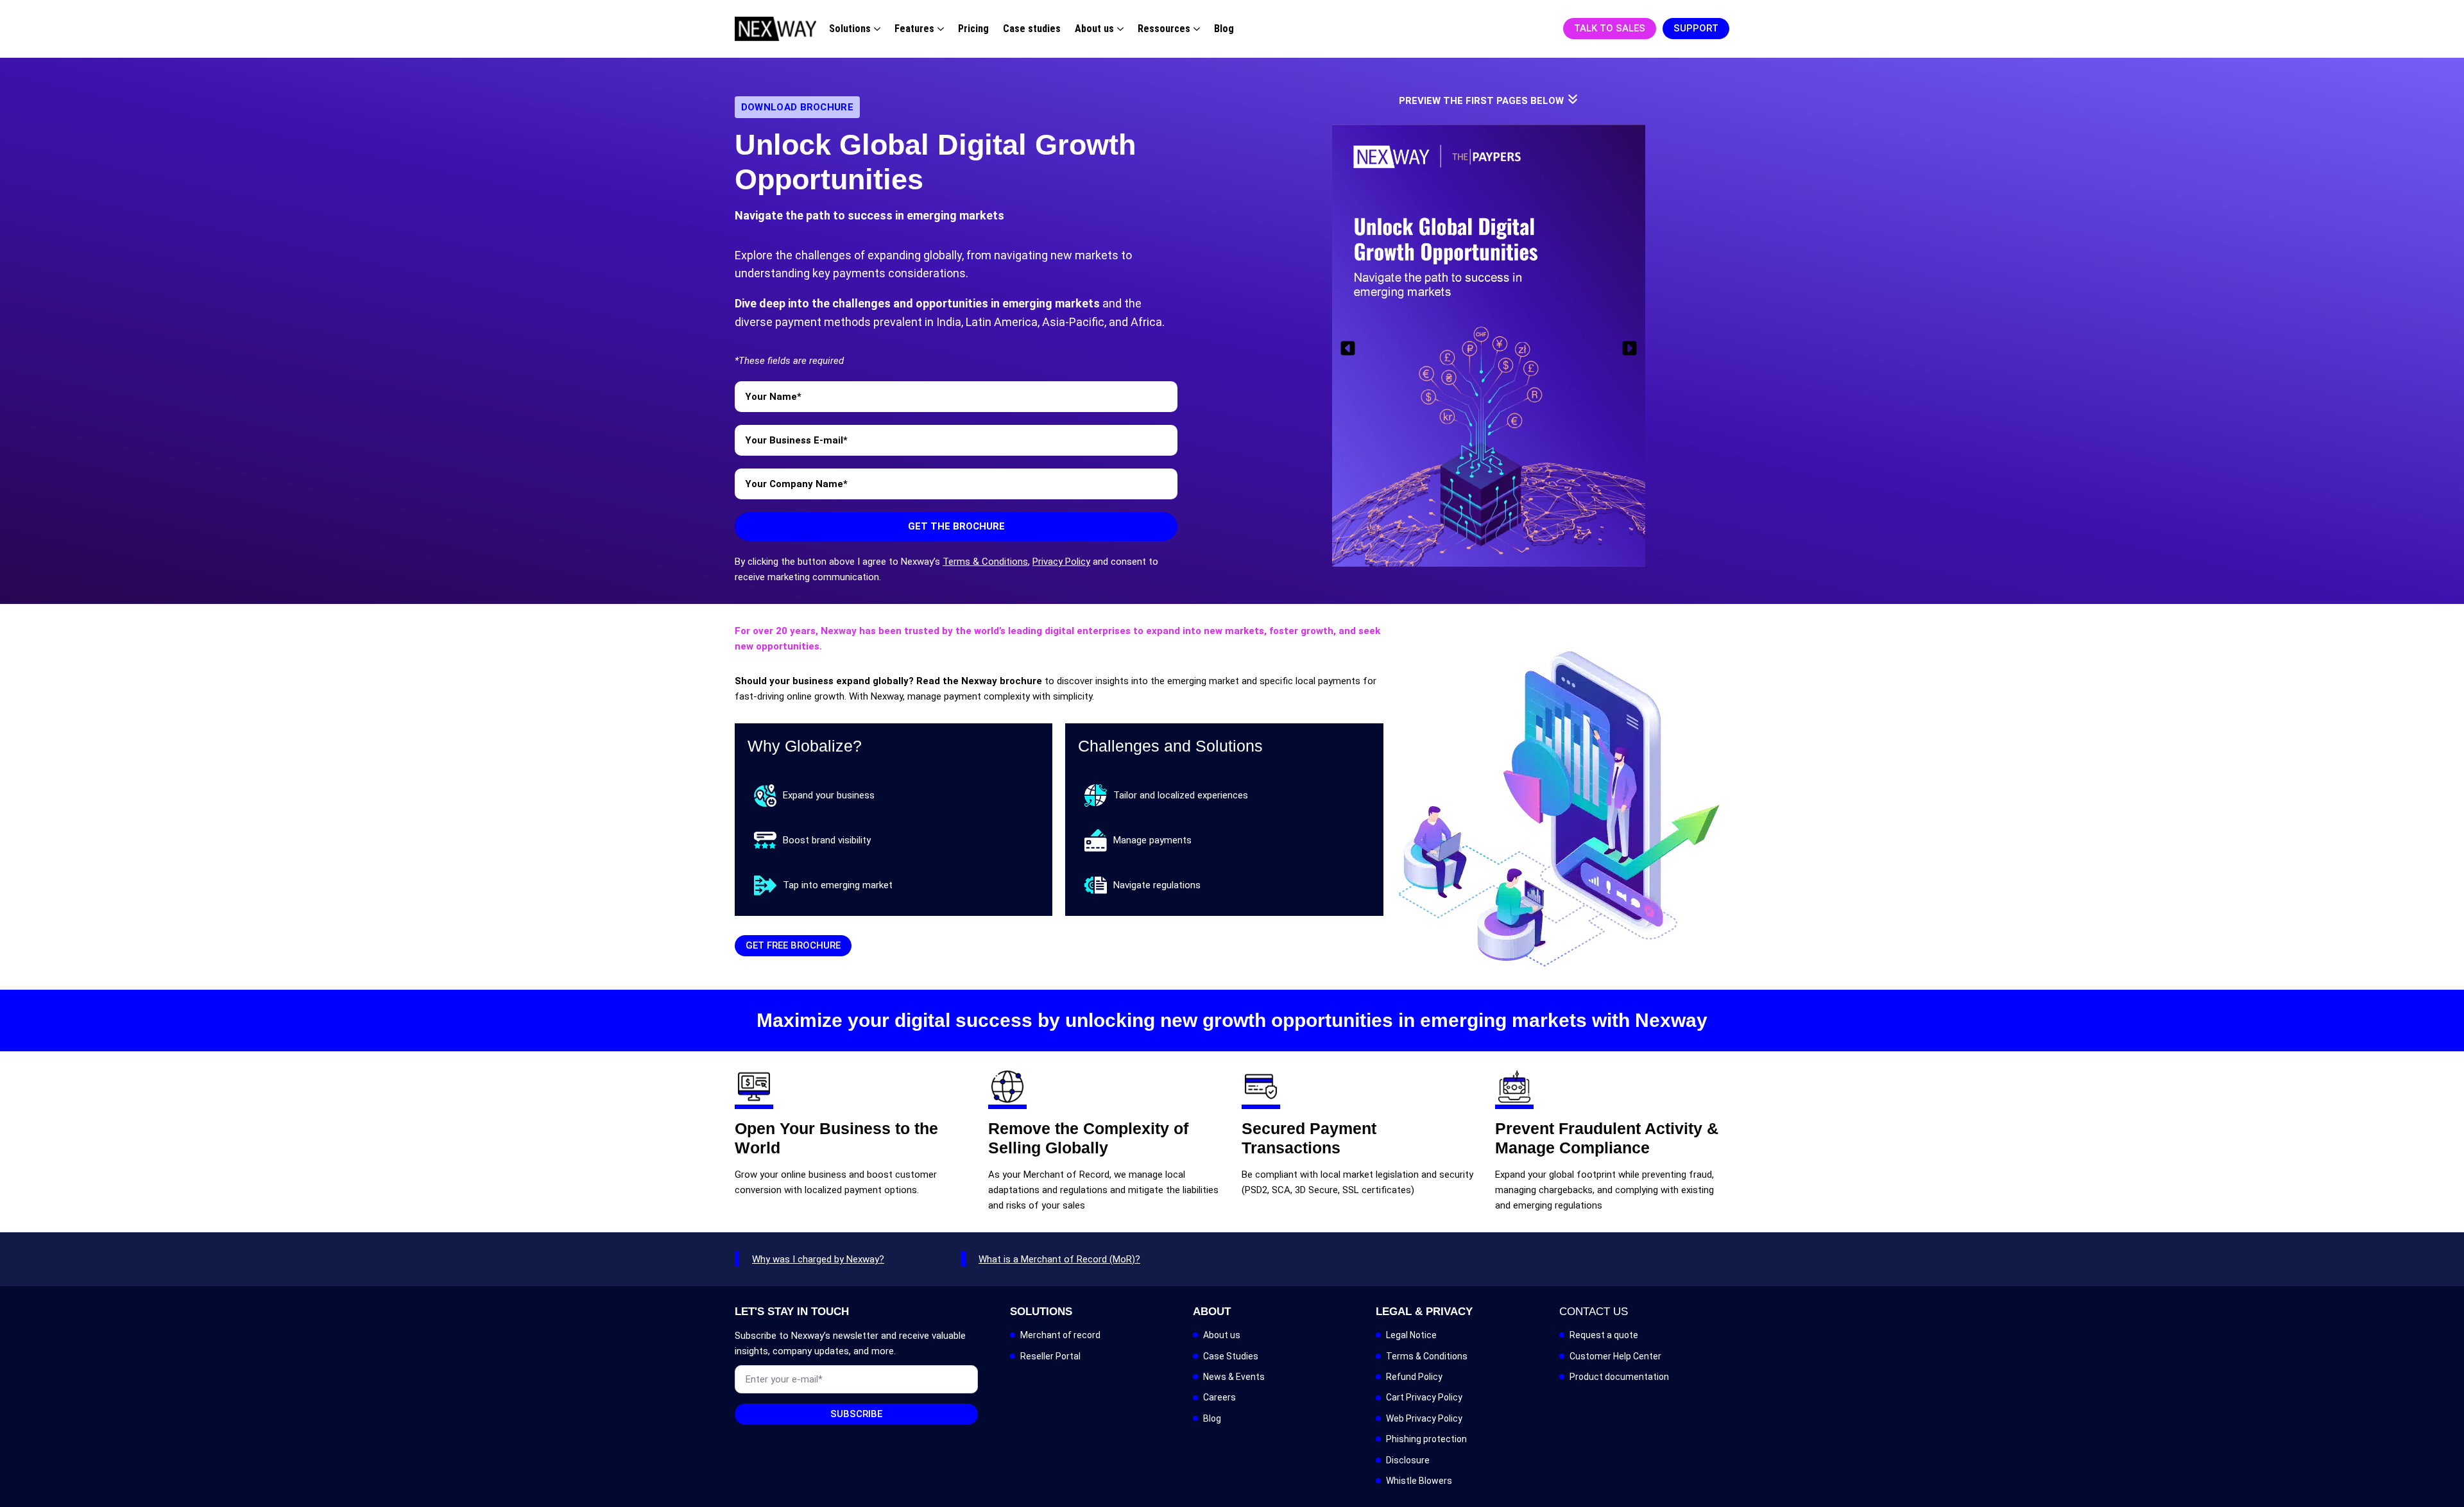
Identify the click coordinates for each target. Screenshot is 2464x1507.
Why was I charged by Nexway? (818, 1259)
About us (1094, 29)
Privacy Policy (1061, 562)
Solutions (850, 29)
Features (914, 29)
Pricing (973, 29)
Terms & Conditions (985, 562)
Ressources (1164, 29)
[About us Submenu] (1119, 29)
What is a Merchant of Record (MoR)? (1059, 1259)
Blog (1224, 29)
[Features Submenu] (939, 29)
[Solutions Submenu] (876, 29)
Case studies (1032, 29)
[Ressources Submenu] (1195, 29)
